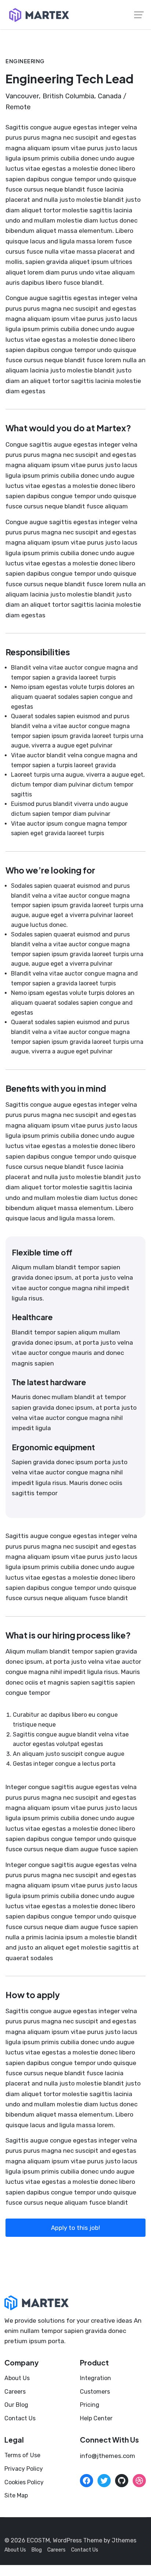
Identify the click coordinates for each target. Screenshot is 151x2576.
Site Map (16, 2495)
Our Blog (16, 2405)
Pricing (90, 2405)
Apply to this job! (75, 2228)
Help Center (96, 2418)
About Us (17, 2378)
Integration (95, 2378)
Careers (15, 2392)
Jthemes (124, 2540)
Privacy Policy (24, 2469)
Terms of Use (22, 2455)
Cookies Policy (24, 2482)
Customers (95, 2392)
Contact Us (20, 2418)
